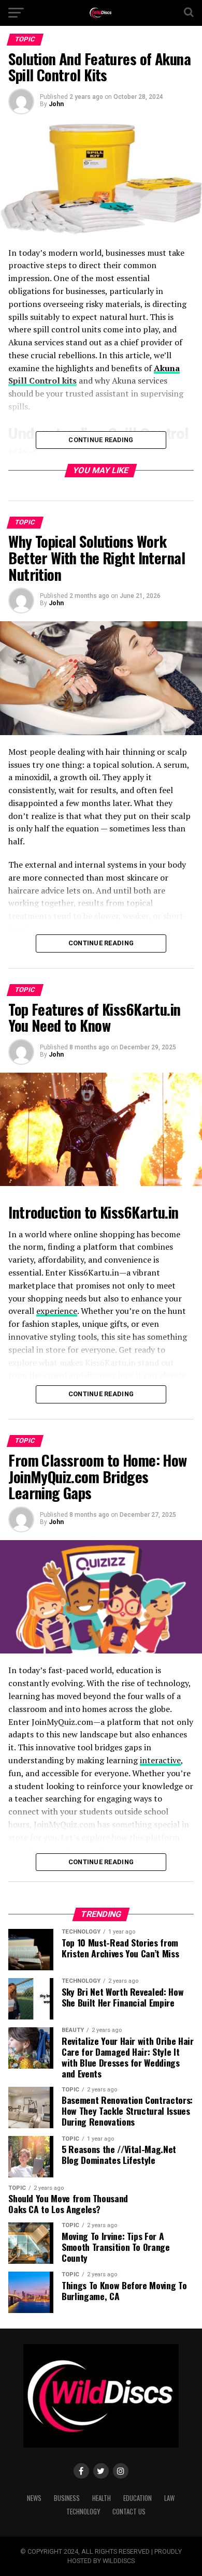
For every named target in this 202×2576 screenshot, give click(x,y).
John (56, 104)
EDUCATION (138, 2498)
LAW (169, 2498)
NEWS (34, 2498)
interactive (160, 1760)
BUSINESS (67, 2498)
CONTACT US (129, 2512)
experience (57, 1311)
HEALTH (102, 2498)
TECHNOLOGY (83, 2512)
